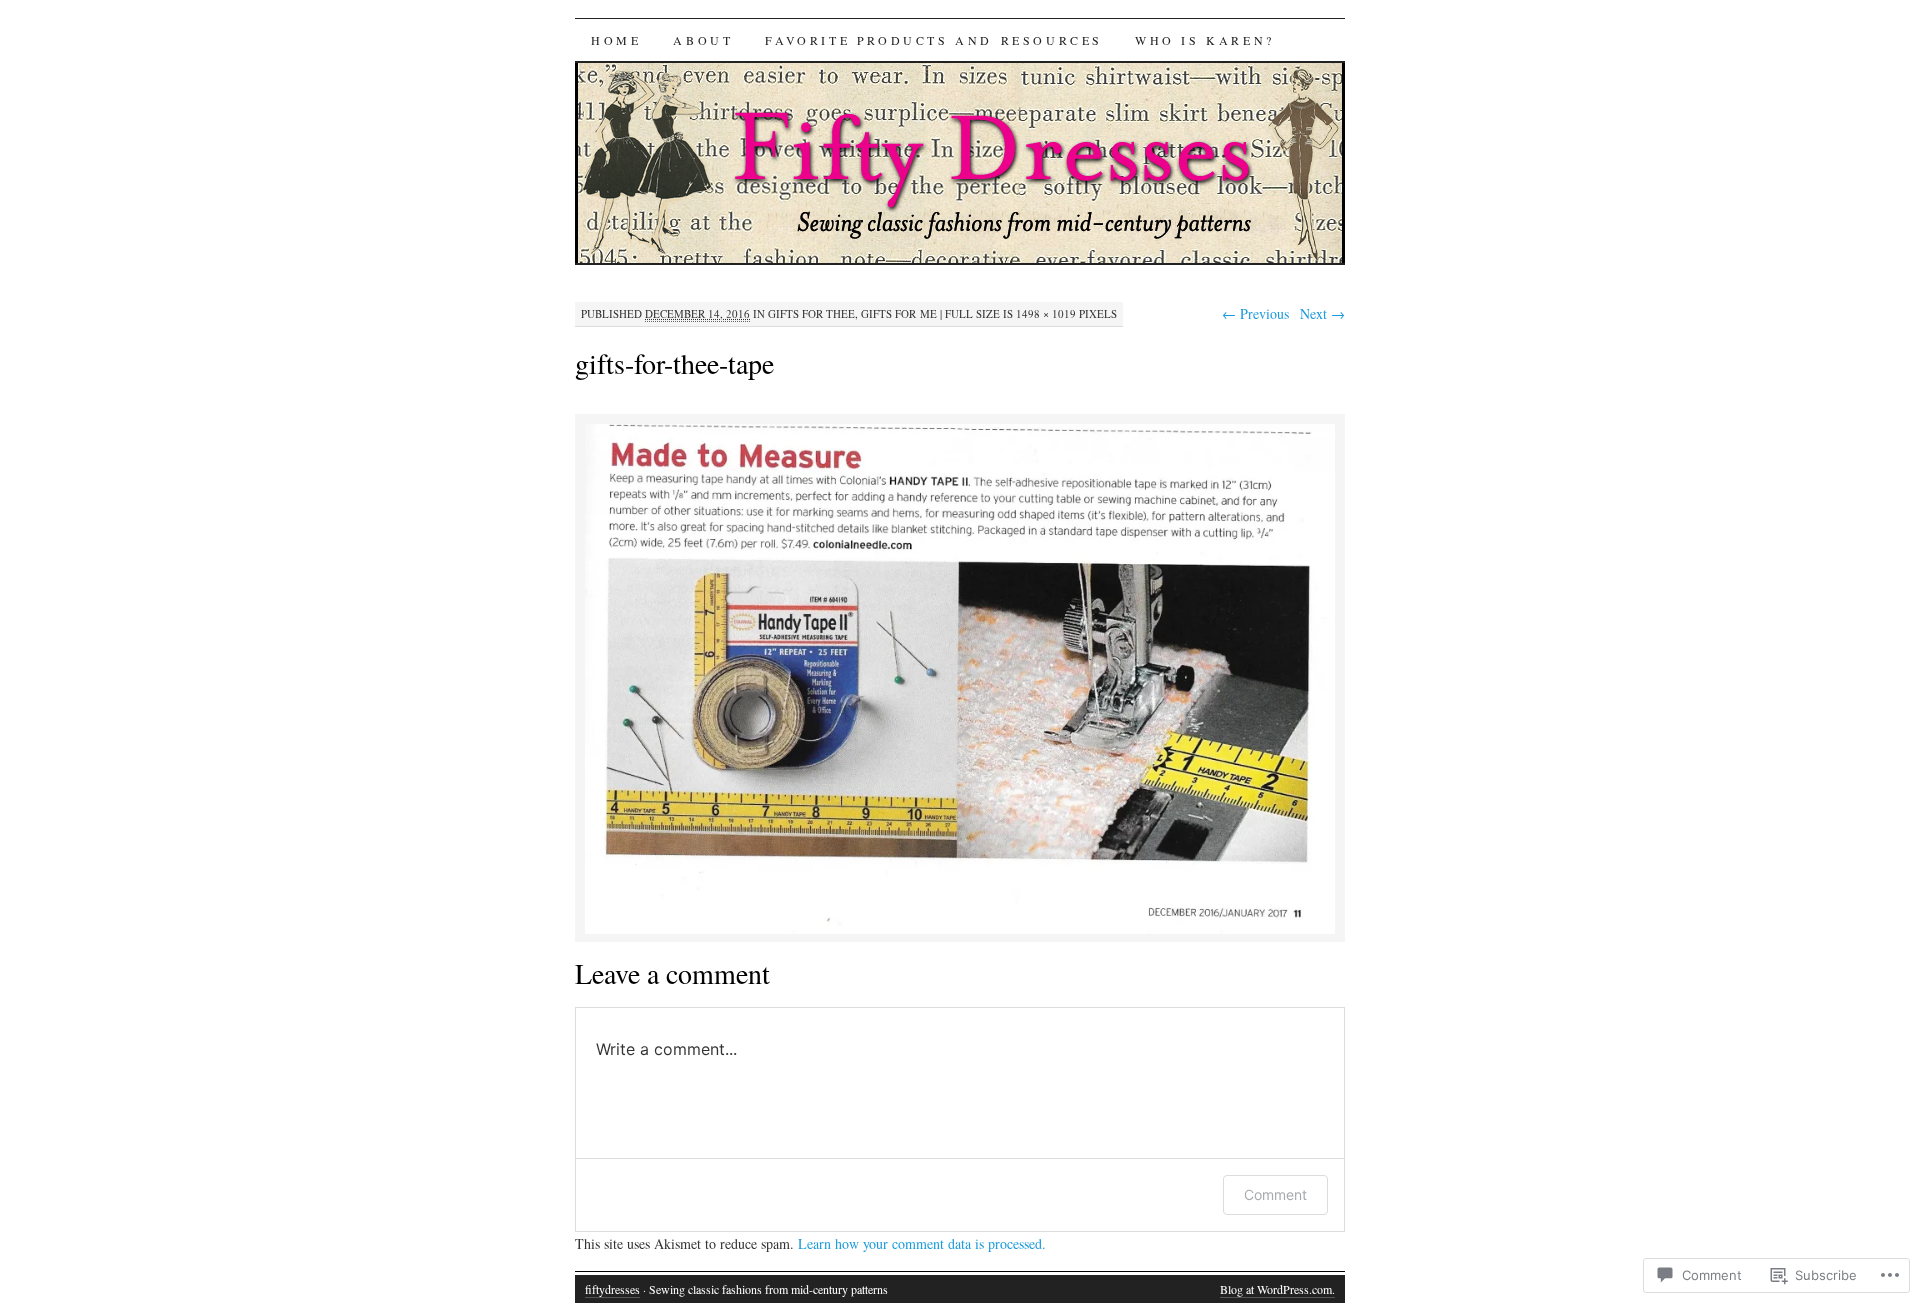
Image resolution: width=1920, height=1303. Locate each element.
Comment (1275, 1194)
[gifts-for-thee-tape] (960, 930)
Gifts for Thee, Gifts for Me (852, 313)
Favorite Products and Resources (934, 40)
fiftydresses (612, 1289)
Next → (1322, 313)
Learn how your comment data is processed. (922, 1243)
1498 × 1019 (1046, 313)
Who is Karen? (1205, 40)
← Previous (1255, 313)
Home (616, 40)
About (703, 40)
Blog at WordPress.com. (1277, 1289)
